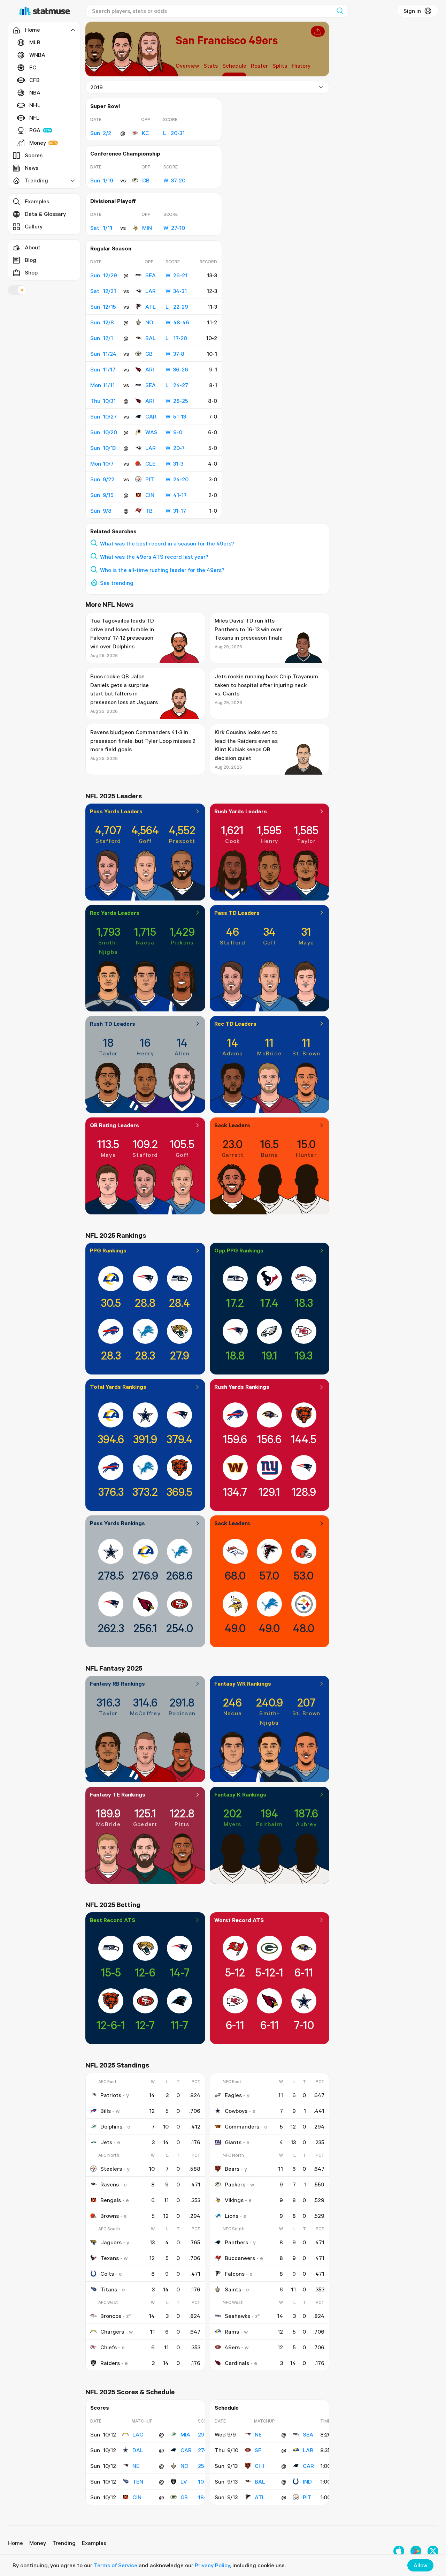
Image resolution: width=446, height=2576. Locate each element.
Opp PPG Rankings (239, 1250)
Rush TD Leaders (113, 1024)
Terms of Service (116, 2565)
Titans (109, 2289)
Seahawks (237, 2316)
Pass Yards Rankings (117, 1523)
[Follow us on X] (433, 2551)
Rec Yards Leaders (115, 913)
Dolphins (111, 2126)
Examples (37, 201)
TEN (138, 2481)
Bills (106, 2111)
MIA (185, 2434)
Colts (107, 2274)
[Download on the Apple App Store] (399, 2551)
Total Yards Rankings (118, 1387)
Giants (233, 2142)
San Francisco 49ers (227, 40)
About (33, 247)
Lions (232, 2216)
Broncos (111, 2316)
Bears (232, 2169)
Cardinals (237, 2363)
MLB (35, 42)
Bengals (111, 2200)
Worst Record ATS (239, 1920)
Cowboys (236, 2111)
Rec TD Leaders (235, 1024)
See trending (117, 583)
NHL (35, 105)
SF (258, 2450)
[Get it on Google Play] (416, 2551)
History (301, 66)
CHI (259, 2466)
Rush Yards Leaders (241, 811)
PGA (35, 130)
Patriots (111, 2095)
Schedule (234, 66)
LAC (138, 2434)
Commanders (242, 2126)
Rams (232, 2332)
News (32, 168)
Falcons (235, 2274)
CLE (150, 464)
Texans (110, 2258)
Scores (34, 155)
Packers (235, 2184)
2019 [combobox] (97, 87)
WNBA (37, 55)
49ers (232, 2347)
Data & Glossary (45, 214)
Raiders (110, 2363)
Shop (31, 272)
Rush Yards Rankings (242, 1387)
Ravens (110, 2184)
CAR (151, 416)
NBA (35, 92)
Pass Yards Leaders (116, 811)
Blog (30, 260)
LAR (151, 291)
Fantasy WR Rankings (243, 1684)
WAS (151, 432)
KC (145, 133)
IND (307, 2481)
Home (15, 2543)
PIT (150, 479)
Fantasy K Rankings (240, 1794)
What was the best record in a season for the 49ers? (167, 543)
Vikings (234, 2200)
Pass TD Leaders (237, 913)
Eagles (233, 2095)
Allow (420, 2565)
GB (146, 180)
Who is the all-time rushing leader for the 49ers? (162, 570)
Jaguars (111, 2242)
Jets (106, 2142)
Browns (110, 2216)
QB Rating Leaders (114, 1125)
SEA (151, 275)
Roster (259, 66)
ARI (150, 369)
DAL (138, 2450)
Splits (280, 66)
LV (184, 2481)
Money (38, 143)
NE (136, 2466)
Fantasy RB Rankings (117, 1684)
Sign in (412, 11)
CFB (34, 80)
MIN (147, 228)
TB (149, 511)
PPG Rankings (108, 1250)
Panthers (236, 2242)
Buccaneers (240, 2258)
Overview (187, 66)
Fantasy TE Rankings (118, 1794)
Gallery (34, 226)
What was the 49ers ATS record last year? (154, 557)
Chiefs (109, 2347)
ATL (151, 307)
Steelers (111, 2169)
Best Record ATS (113, 1920)
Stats (211, 66)
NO (149, 322)
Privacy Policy (212, 2565)
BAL (151, 338)
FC (33, 67)
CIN (150, 495)
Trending (64, 2543)
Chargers (112, 2332)
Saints (233, 2289)
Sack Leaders (232, 1125)
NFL (34, 118)
